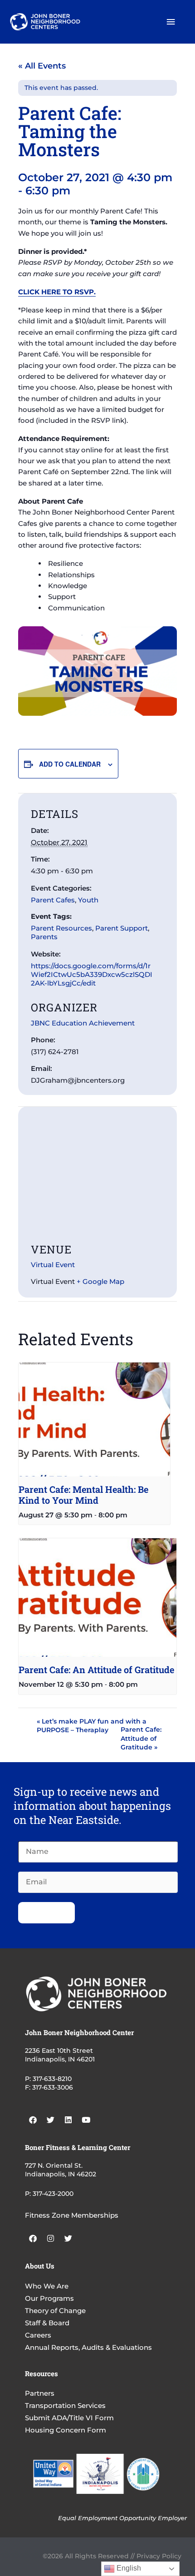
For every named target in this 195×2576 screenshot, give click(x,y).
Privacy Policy (159, 2556)
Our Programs (49, 2298)
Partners (40, 2393)
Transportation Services (65, 2405)
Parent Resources (61, 928)
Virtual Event (53, 1265)
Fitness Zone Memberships (72, 2215)
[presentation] (94, 1419)
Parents (44, 937)
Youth (88, 900)
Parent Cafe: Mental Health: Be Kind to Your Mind (83, 1495)
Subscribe (46, 1912)
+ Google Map (100, 1281)
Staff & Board (47, 2323)
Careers (38, 2335)
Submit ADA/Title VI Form (69, 2418)
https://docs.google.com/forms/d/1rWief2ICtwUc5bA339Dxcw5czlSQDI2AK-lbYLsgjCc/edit (92, 974)
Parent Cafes (53, 900)
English (128, 2568)
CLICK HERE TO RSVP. (57, 292)
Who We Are (47, 2286)
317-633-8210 (52, 2079)
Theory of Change (55, 2311)
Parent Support (122, 928)
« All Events (42, 66)
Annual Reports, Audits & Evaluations (88, 2347)
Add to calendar (70, 764)
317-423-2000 (53, 2194)
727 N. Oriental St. (54, 2165)
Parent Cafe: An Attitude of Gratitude (96, 1669)
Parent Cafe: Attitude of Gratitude (141, 1738)
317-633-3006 (53, 2087)
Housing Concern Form (66, 2430)
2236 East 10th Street (59, 2051)
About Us (40, 2266)
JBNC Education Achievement (83, 1023)
